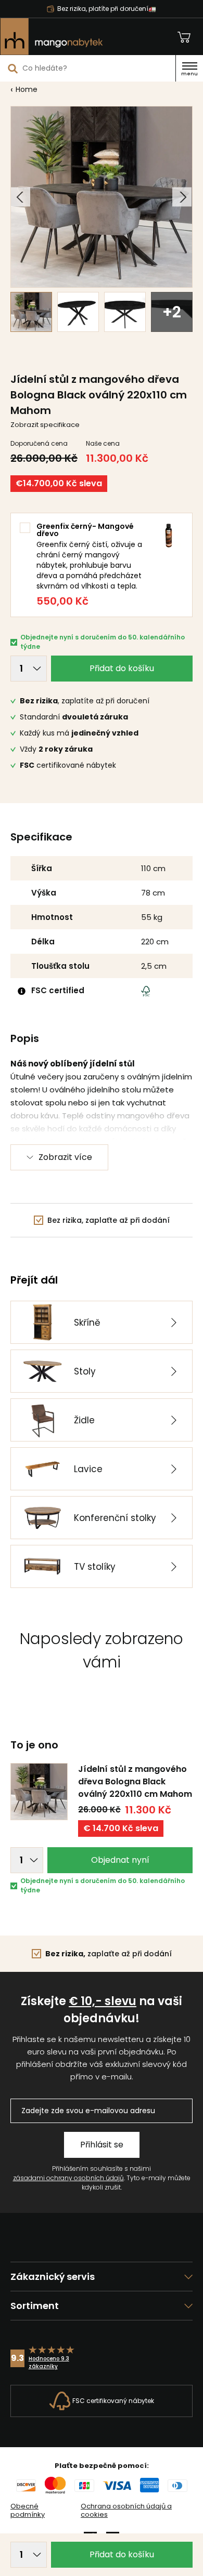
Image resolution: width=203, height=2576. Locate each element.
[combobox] (88, 68)
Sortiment (35, 2306)
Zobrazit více (65, 1157)
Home (27, 89)
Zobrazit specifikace (45, 425)
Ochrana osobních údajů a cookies (126, 2511)
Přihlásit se (102, 2145)
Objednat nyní (120, 1860)
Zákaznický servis (53, 2277)
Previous (21, 197)
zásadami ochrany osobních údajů (68, 2178)
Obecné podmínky (28, 2511)
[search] (13, 68)
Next (182, 197)
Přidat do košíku (122, 668)
